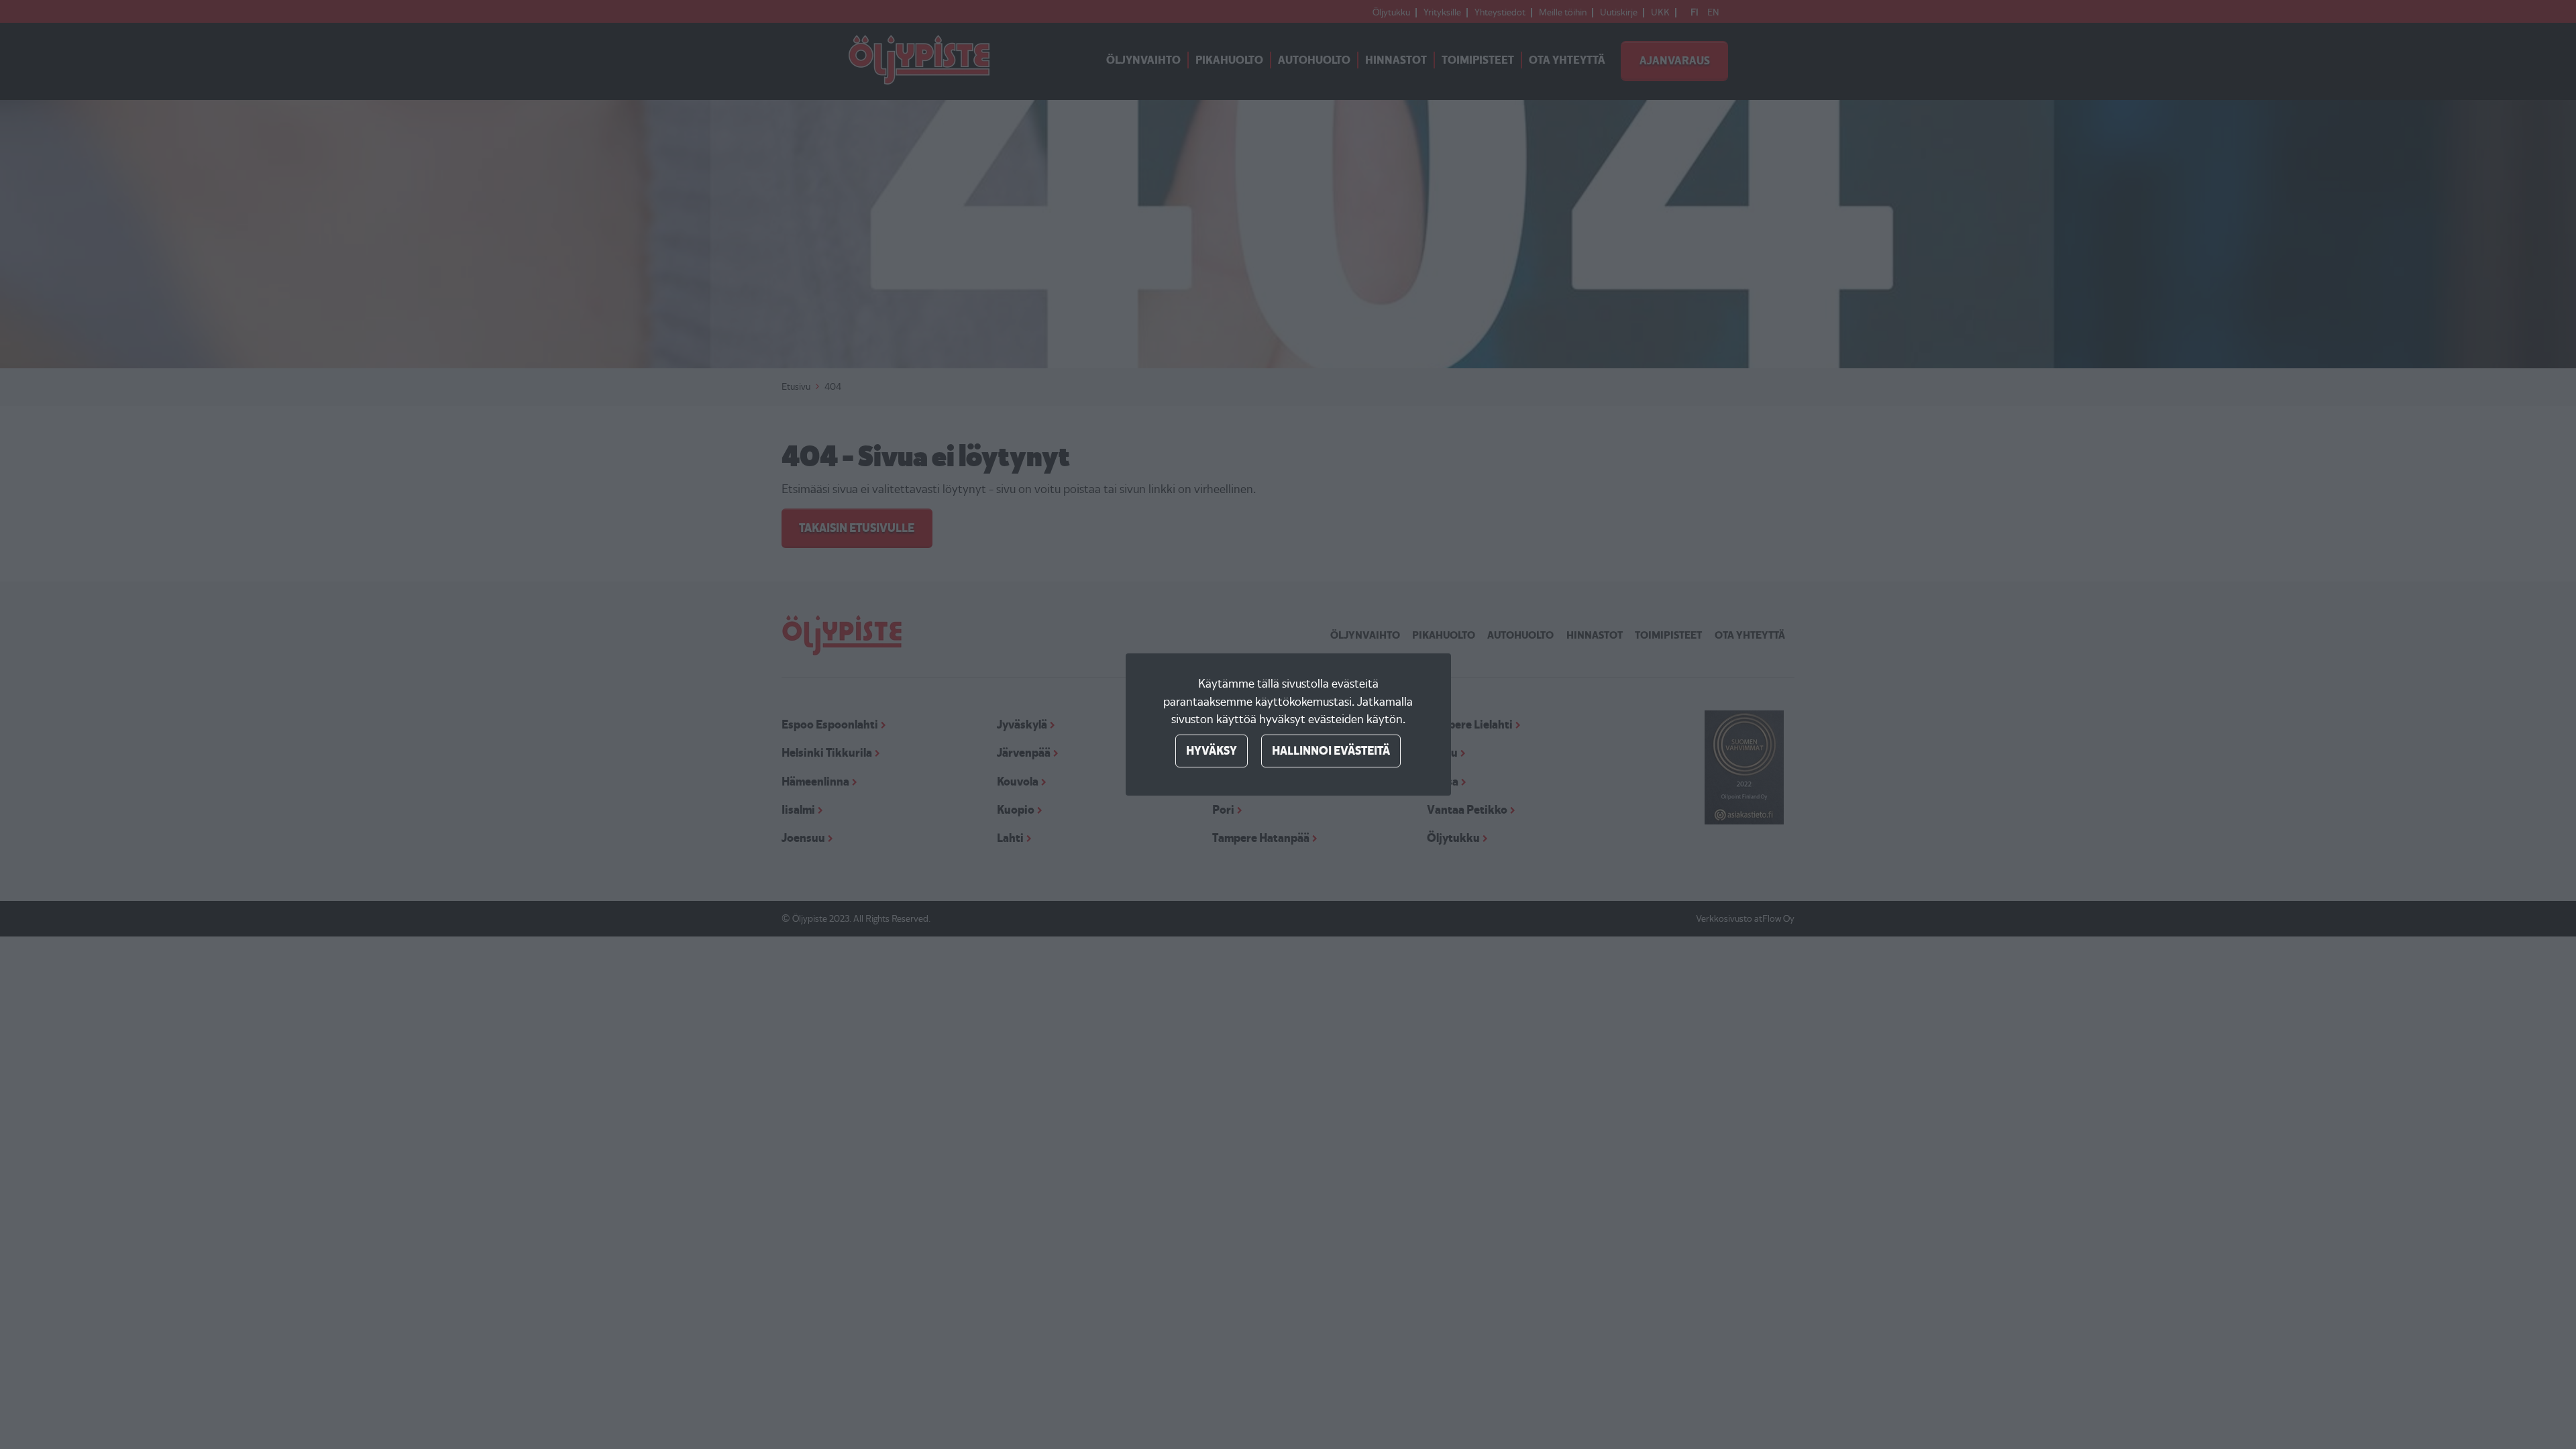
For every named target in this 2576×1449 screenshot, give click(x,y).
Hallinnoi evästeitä (1331, 751)
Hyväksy (1212, 751)
